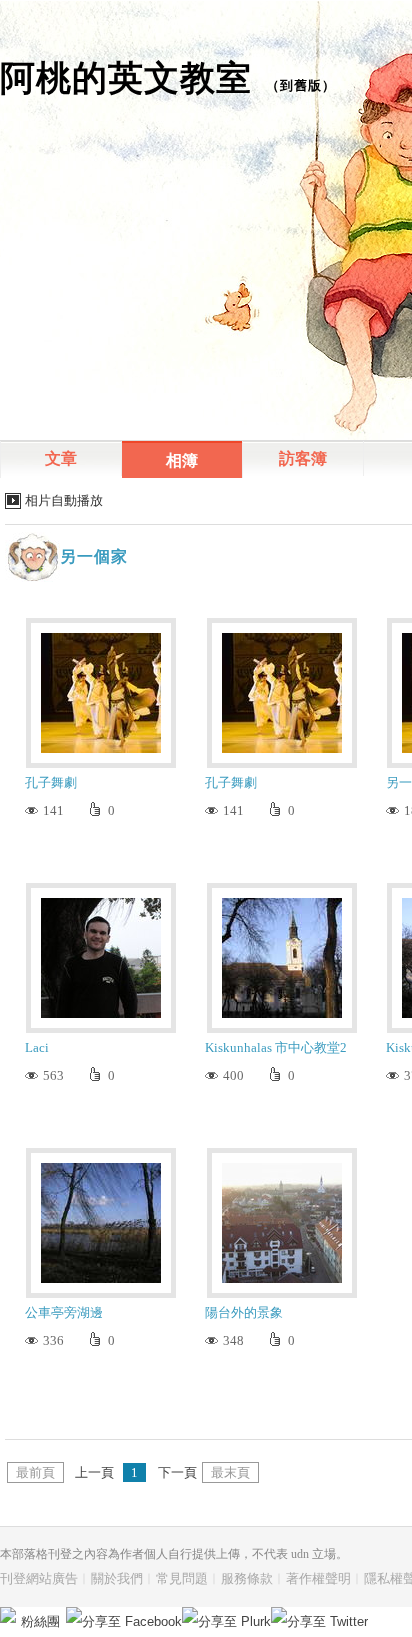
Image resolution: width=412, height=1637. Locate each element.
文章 (61, 458)
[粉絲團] (8, 1615)
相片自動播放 (64, 500)
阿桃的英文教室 (126, 77)
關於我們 (117, 1578)
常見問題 (182, 1578)
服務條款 (247, 1578)
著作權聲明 (318, 1578)
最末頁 (230, 1472)
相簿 (182, 460)
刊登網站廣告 (39, 1578)
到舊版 (301, 85)
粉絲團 (40, 1621)
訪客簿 (303, 458)
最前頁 (35, 1472)
